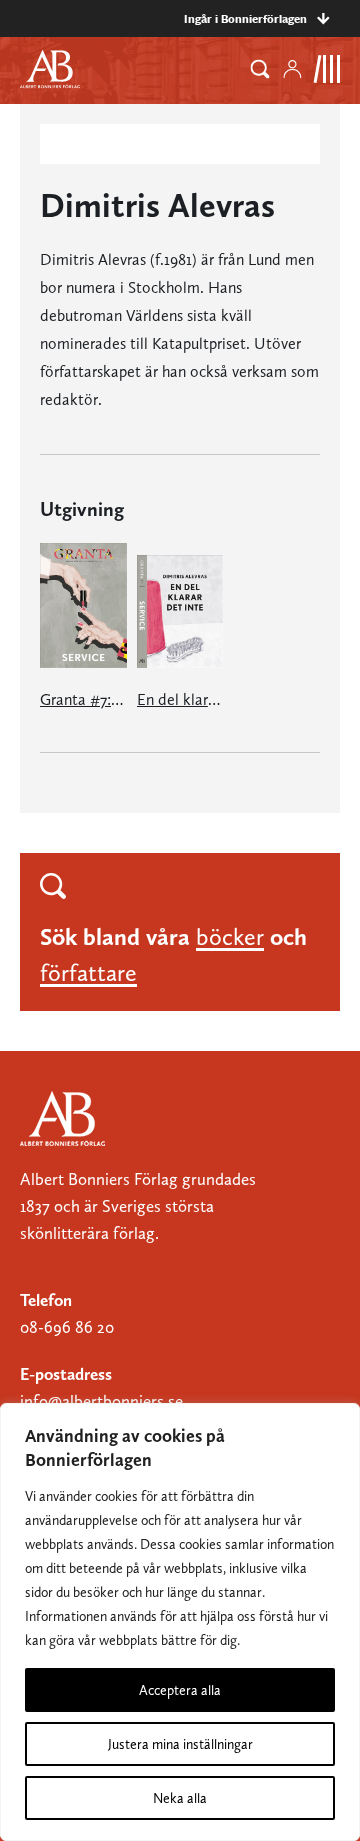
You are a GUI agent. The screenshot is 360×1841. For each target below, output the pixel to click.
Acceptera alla (180, 1690)
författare (88, 972)
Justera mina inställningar (180, 1744)
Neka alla (180, 1798)
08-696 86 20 (67, 1327)
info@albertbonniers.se (101, 1401)
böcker (230, 936)
